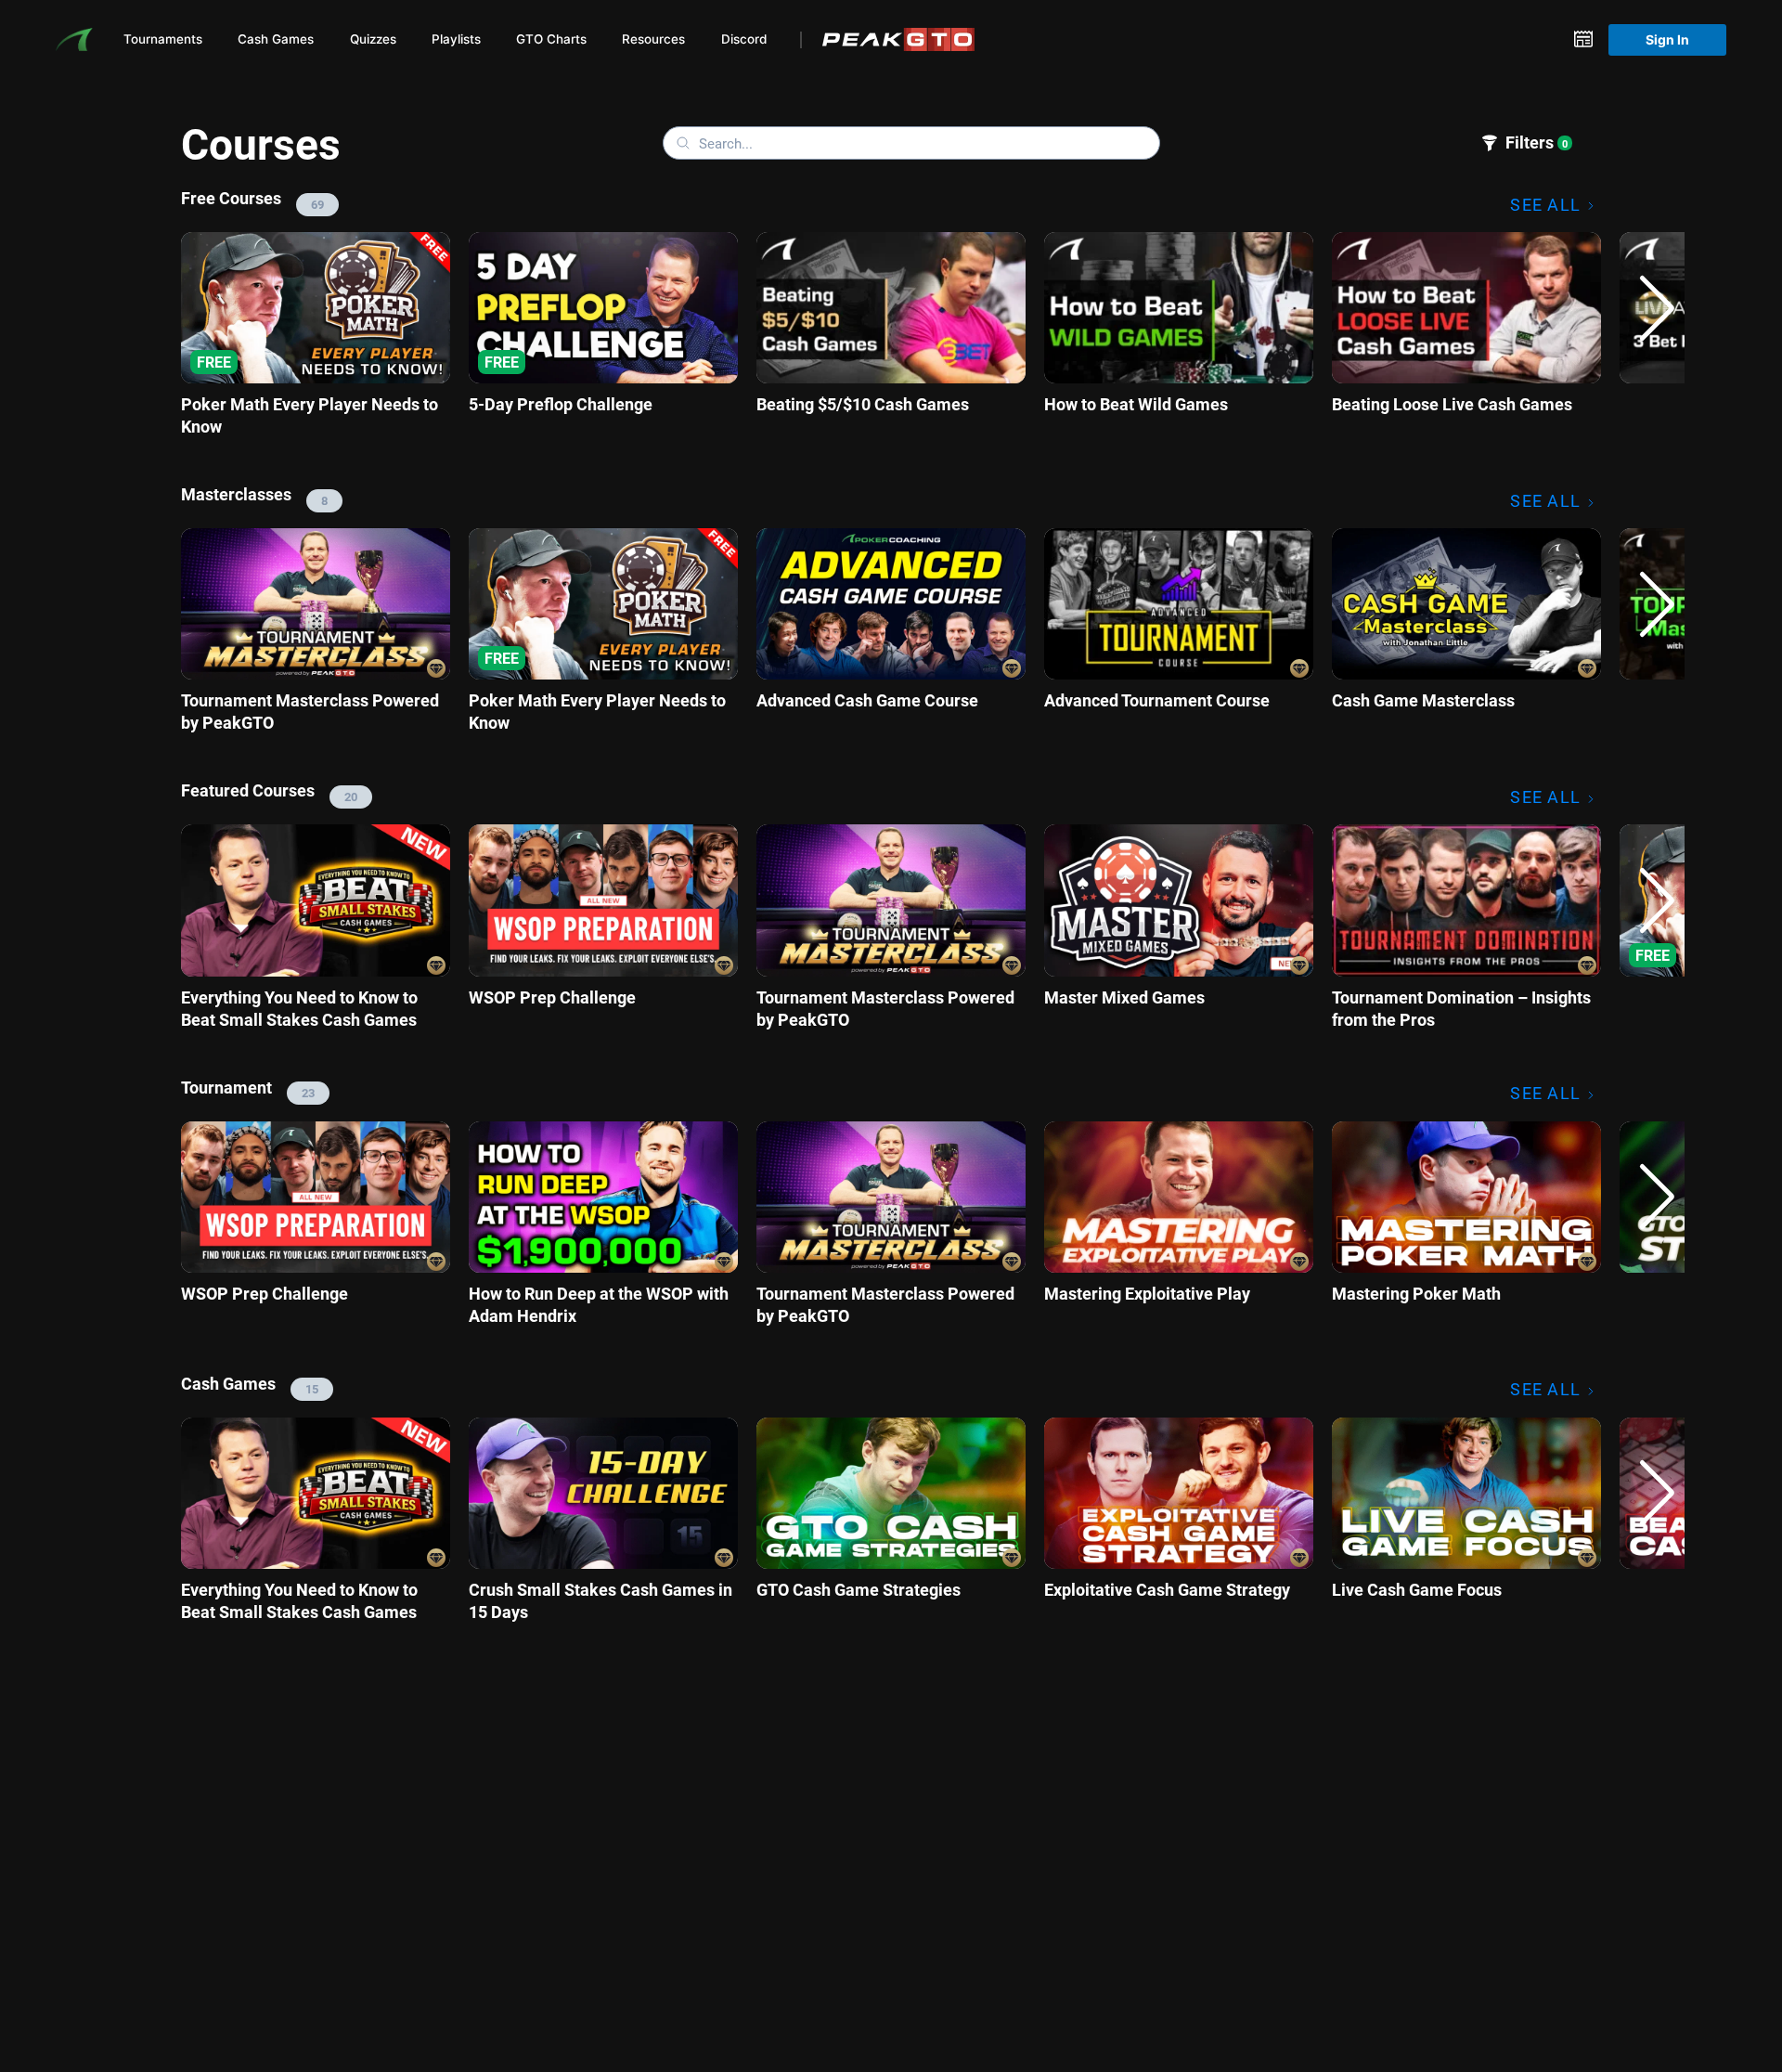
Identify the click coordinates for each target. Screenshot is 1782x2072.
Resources (653, 39)
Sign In (1667, 39)
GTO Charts (551, 39)
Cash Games (276, 39)
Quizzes (373, 39)
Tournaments (163, 39)
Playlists (456, 39)
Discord (744, 39)
